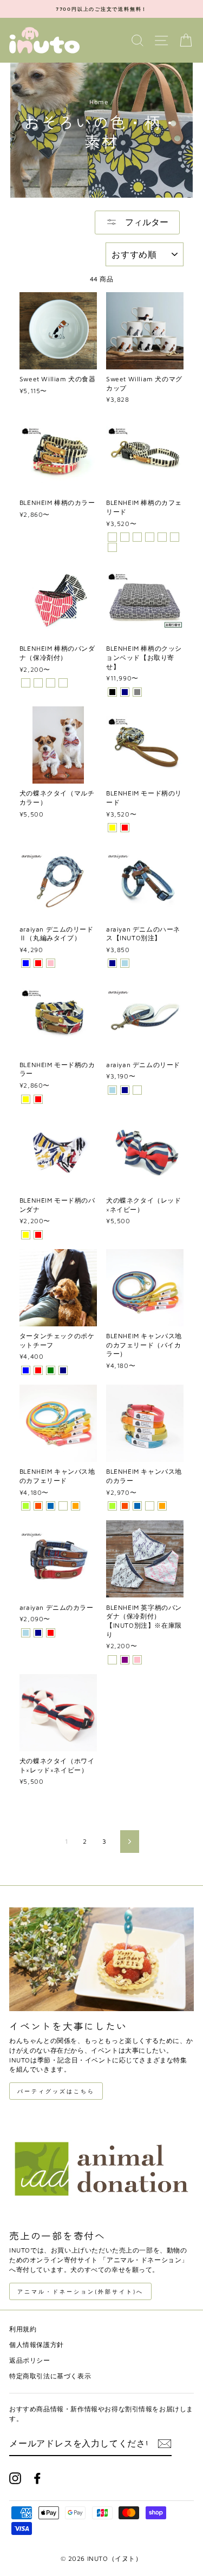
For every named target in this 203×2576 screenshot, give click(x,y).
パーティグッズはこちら (56, 2091)
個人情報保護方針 (37, 2345)
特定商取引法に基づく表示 (50, 2376)
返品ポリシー (30, 2360)
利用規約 (23, 2329)
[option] (101, 9)
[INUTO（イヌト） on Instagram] (15, 2478)
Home (99, 102)
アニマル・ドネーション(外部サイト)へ (80, 2291)
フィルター (145, 222)
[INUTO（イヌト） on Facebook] (37, 2478)
